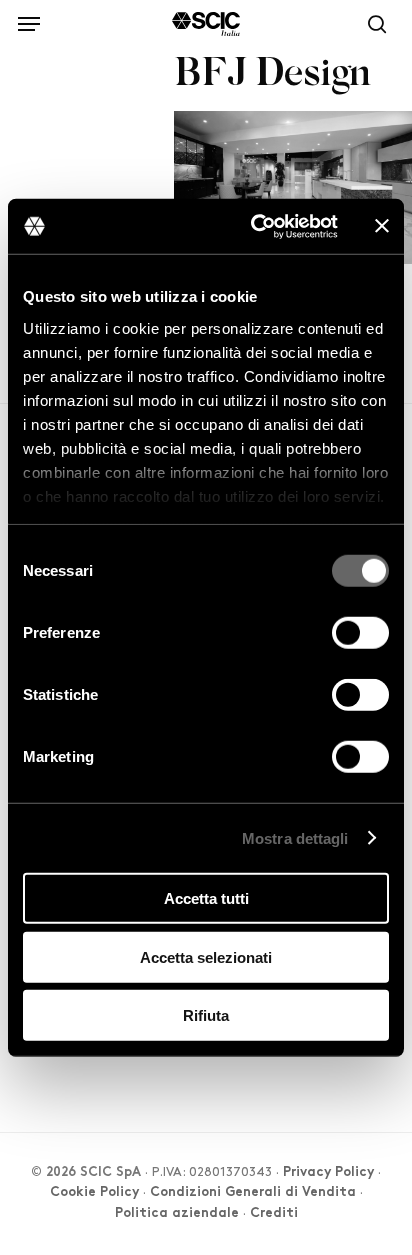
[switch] (360, 633)
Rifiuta (206, 1015)
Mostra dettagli (295, 837)
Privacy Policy (328, 1173)
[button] (29, 20)
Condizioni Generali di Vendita (253, 1193)
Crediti (274, 1214)
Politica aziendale (177, 1214)
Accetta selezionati (206, 956)
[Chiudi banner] (382, 226)
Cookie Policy (94, 1193)
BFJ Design (272, 75)
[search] (372, 24)
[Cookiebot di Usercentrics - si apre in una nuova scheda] (255, 226)
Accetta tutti (206, 898)
